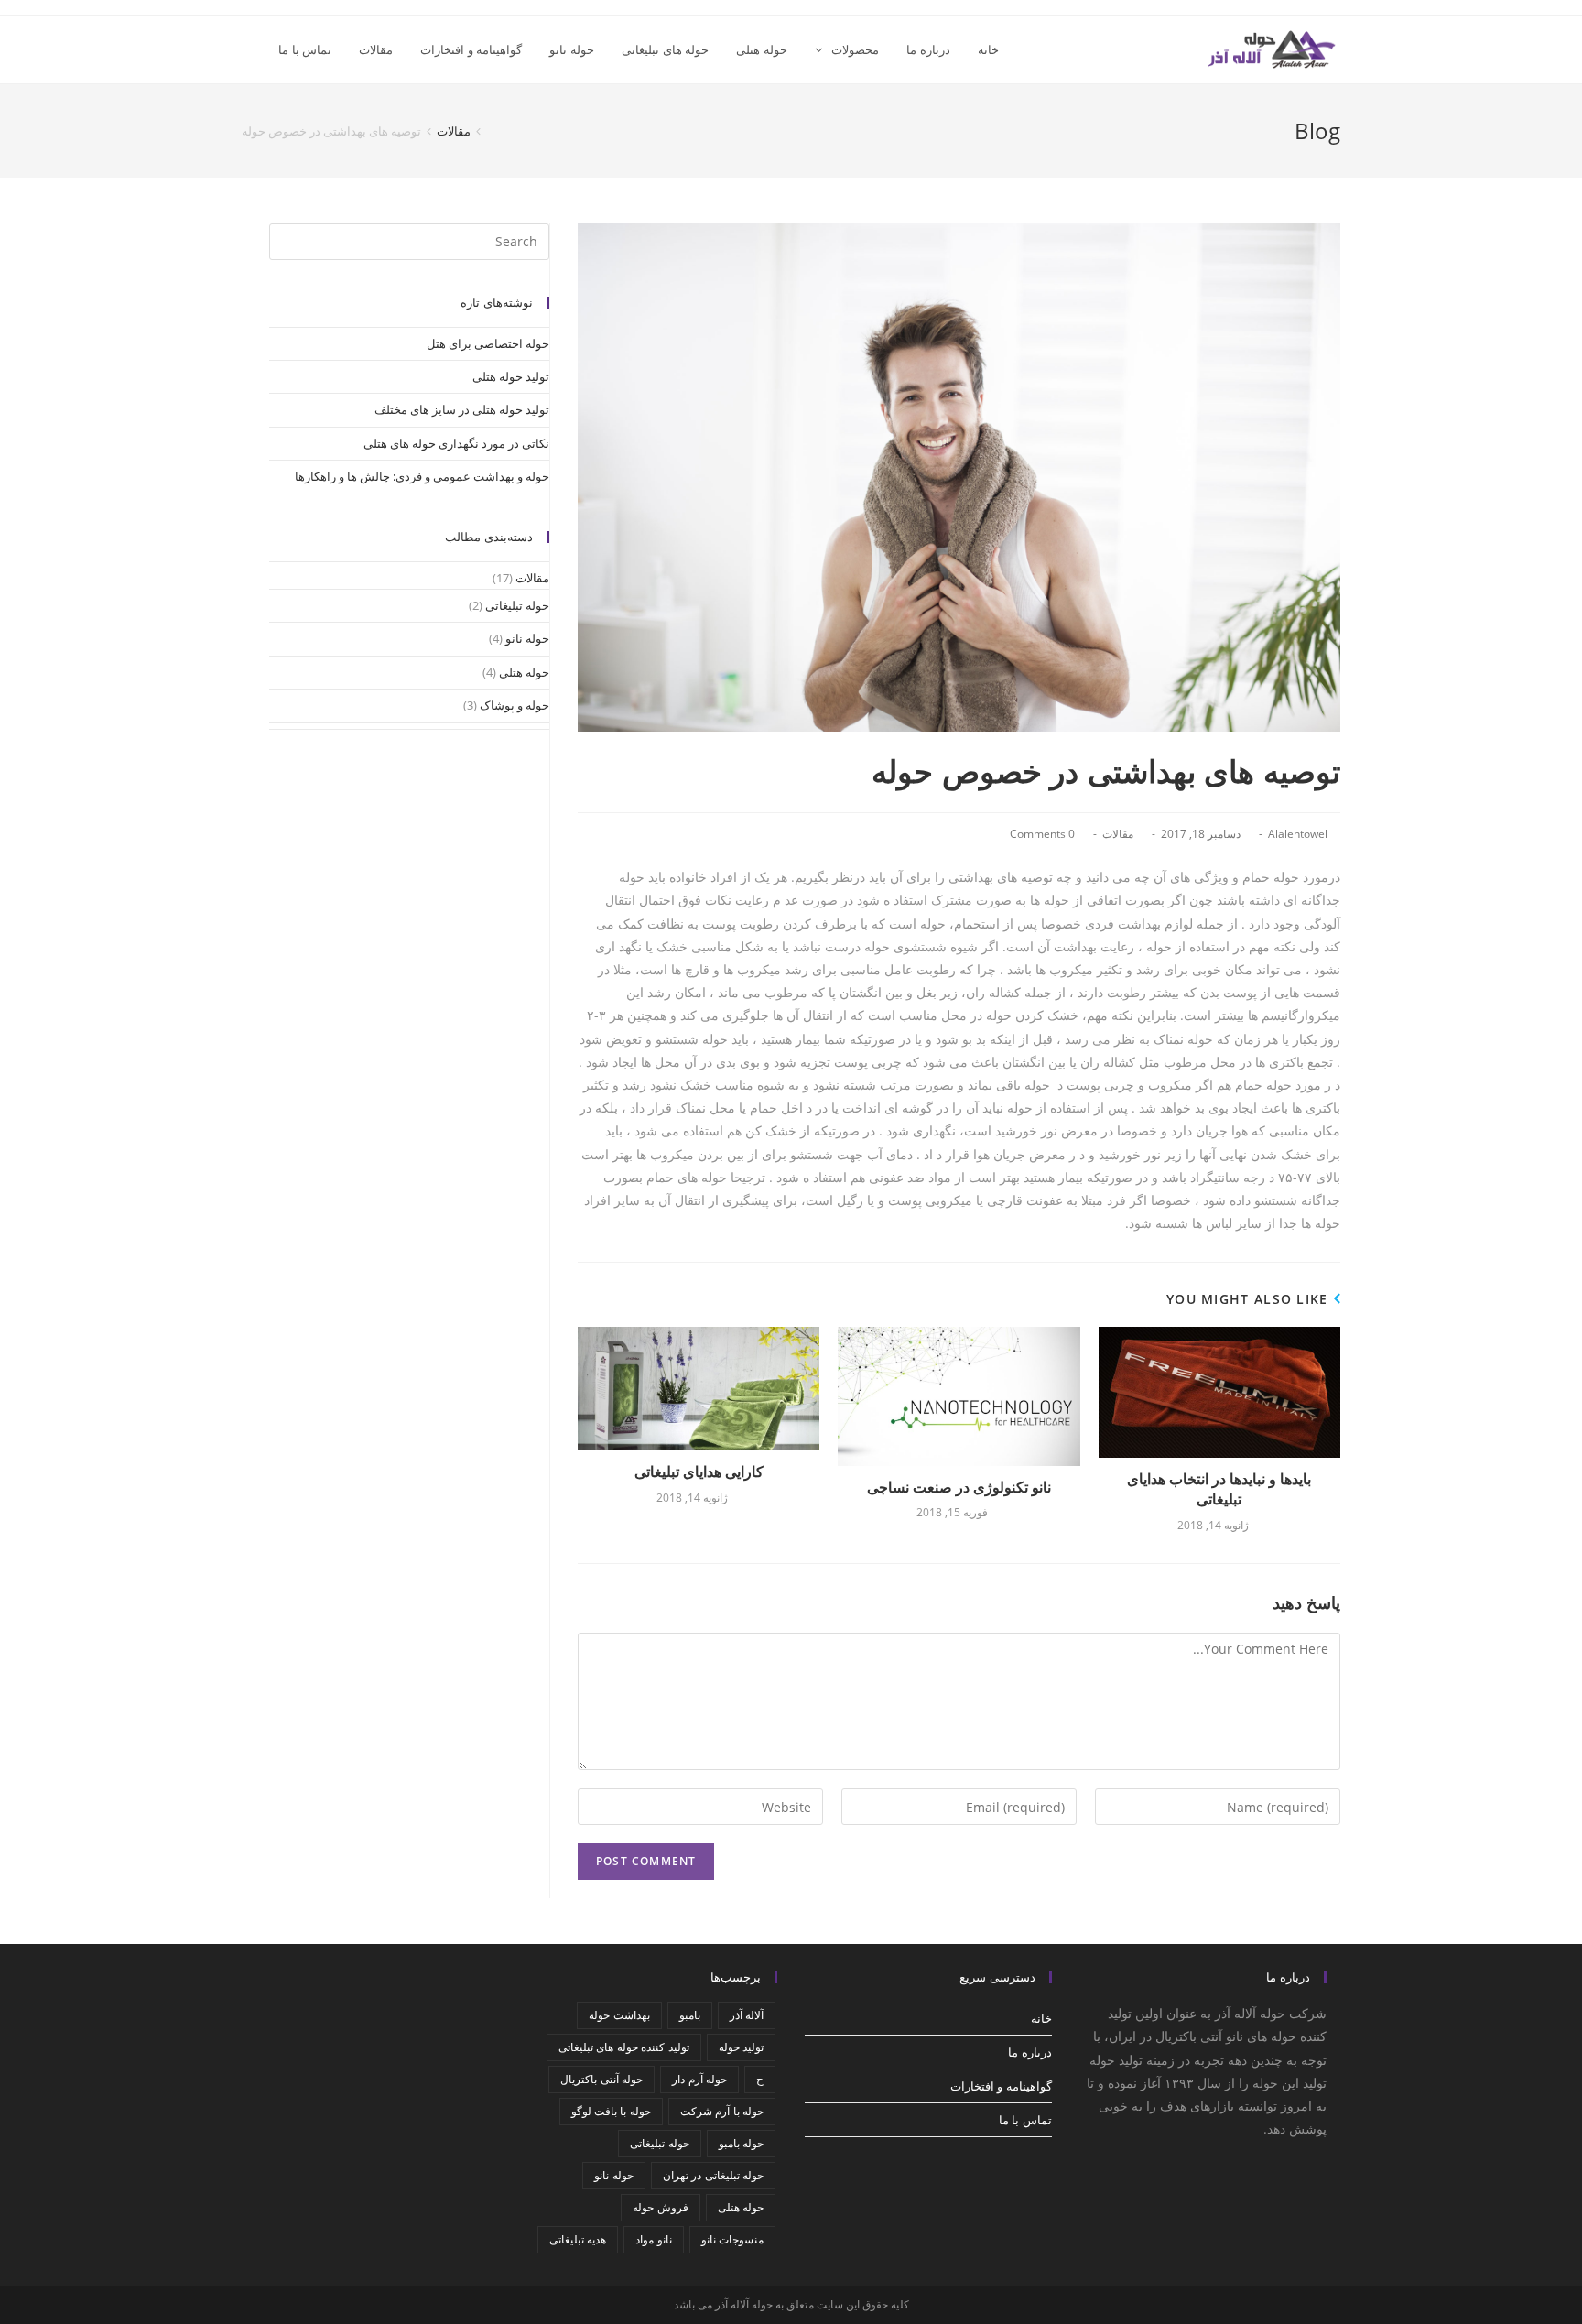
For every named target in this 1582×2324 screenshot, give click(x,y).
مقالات (1118, 834)
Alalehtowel (1298, 834)
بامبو (690, 2015)
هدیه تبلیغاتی (578, 2239)
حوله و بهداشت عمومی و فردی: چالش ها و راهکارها (422, 476)
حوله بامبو (741, 2143)
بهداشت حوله (619, 2015)
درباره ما (1030, 2052)
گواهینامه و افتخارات (1001, 2086)
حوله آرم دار (699, 2079)
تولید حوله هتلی (511, 376)
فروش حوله (660, 2207)
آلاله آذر (747, 2015)
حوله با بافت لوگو (611, 2111)
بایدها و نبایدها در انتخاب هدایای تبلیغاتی (1219, 1489)
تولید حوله (741, 2047)
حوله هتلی (524, 672)
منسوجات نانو (732, 2239)
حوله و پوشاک (515, 705)
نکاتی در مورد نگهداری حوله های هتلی (456, 443)
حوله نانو (527, 638)
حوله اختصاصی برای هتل (488, 343)
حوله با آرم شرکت (722, 2111)
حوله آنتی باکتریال (601, 2079)
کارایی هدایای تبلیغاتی (699, 1472)
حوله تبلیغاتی (517, 605)
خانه (1041, 2018)
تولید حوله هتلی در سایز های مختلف (462, 409)
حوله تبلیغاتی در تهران (713, 2175)
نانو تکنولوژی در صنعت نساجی (959, 1487)
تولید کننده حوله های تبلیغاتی (624, 2047)
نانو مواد (653, 2239)
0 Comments (1042, 834)
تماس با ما (1025, 2120)
